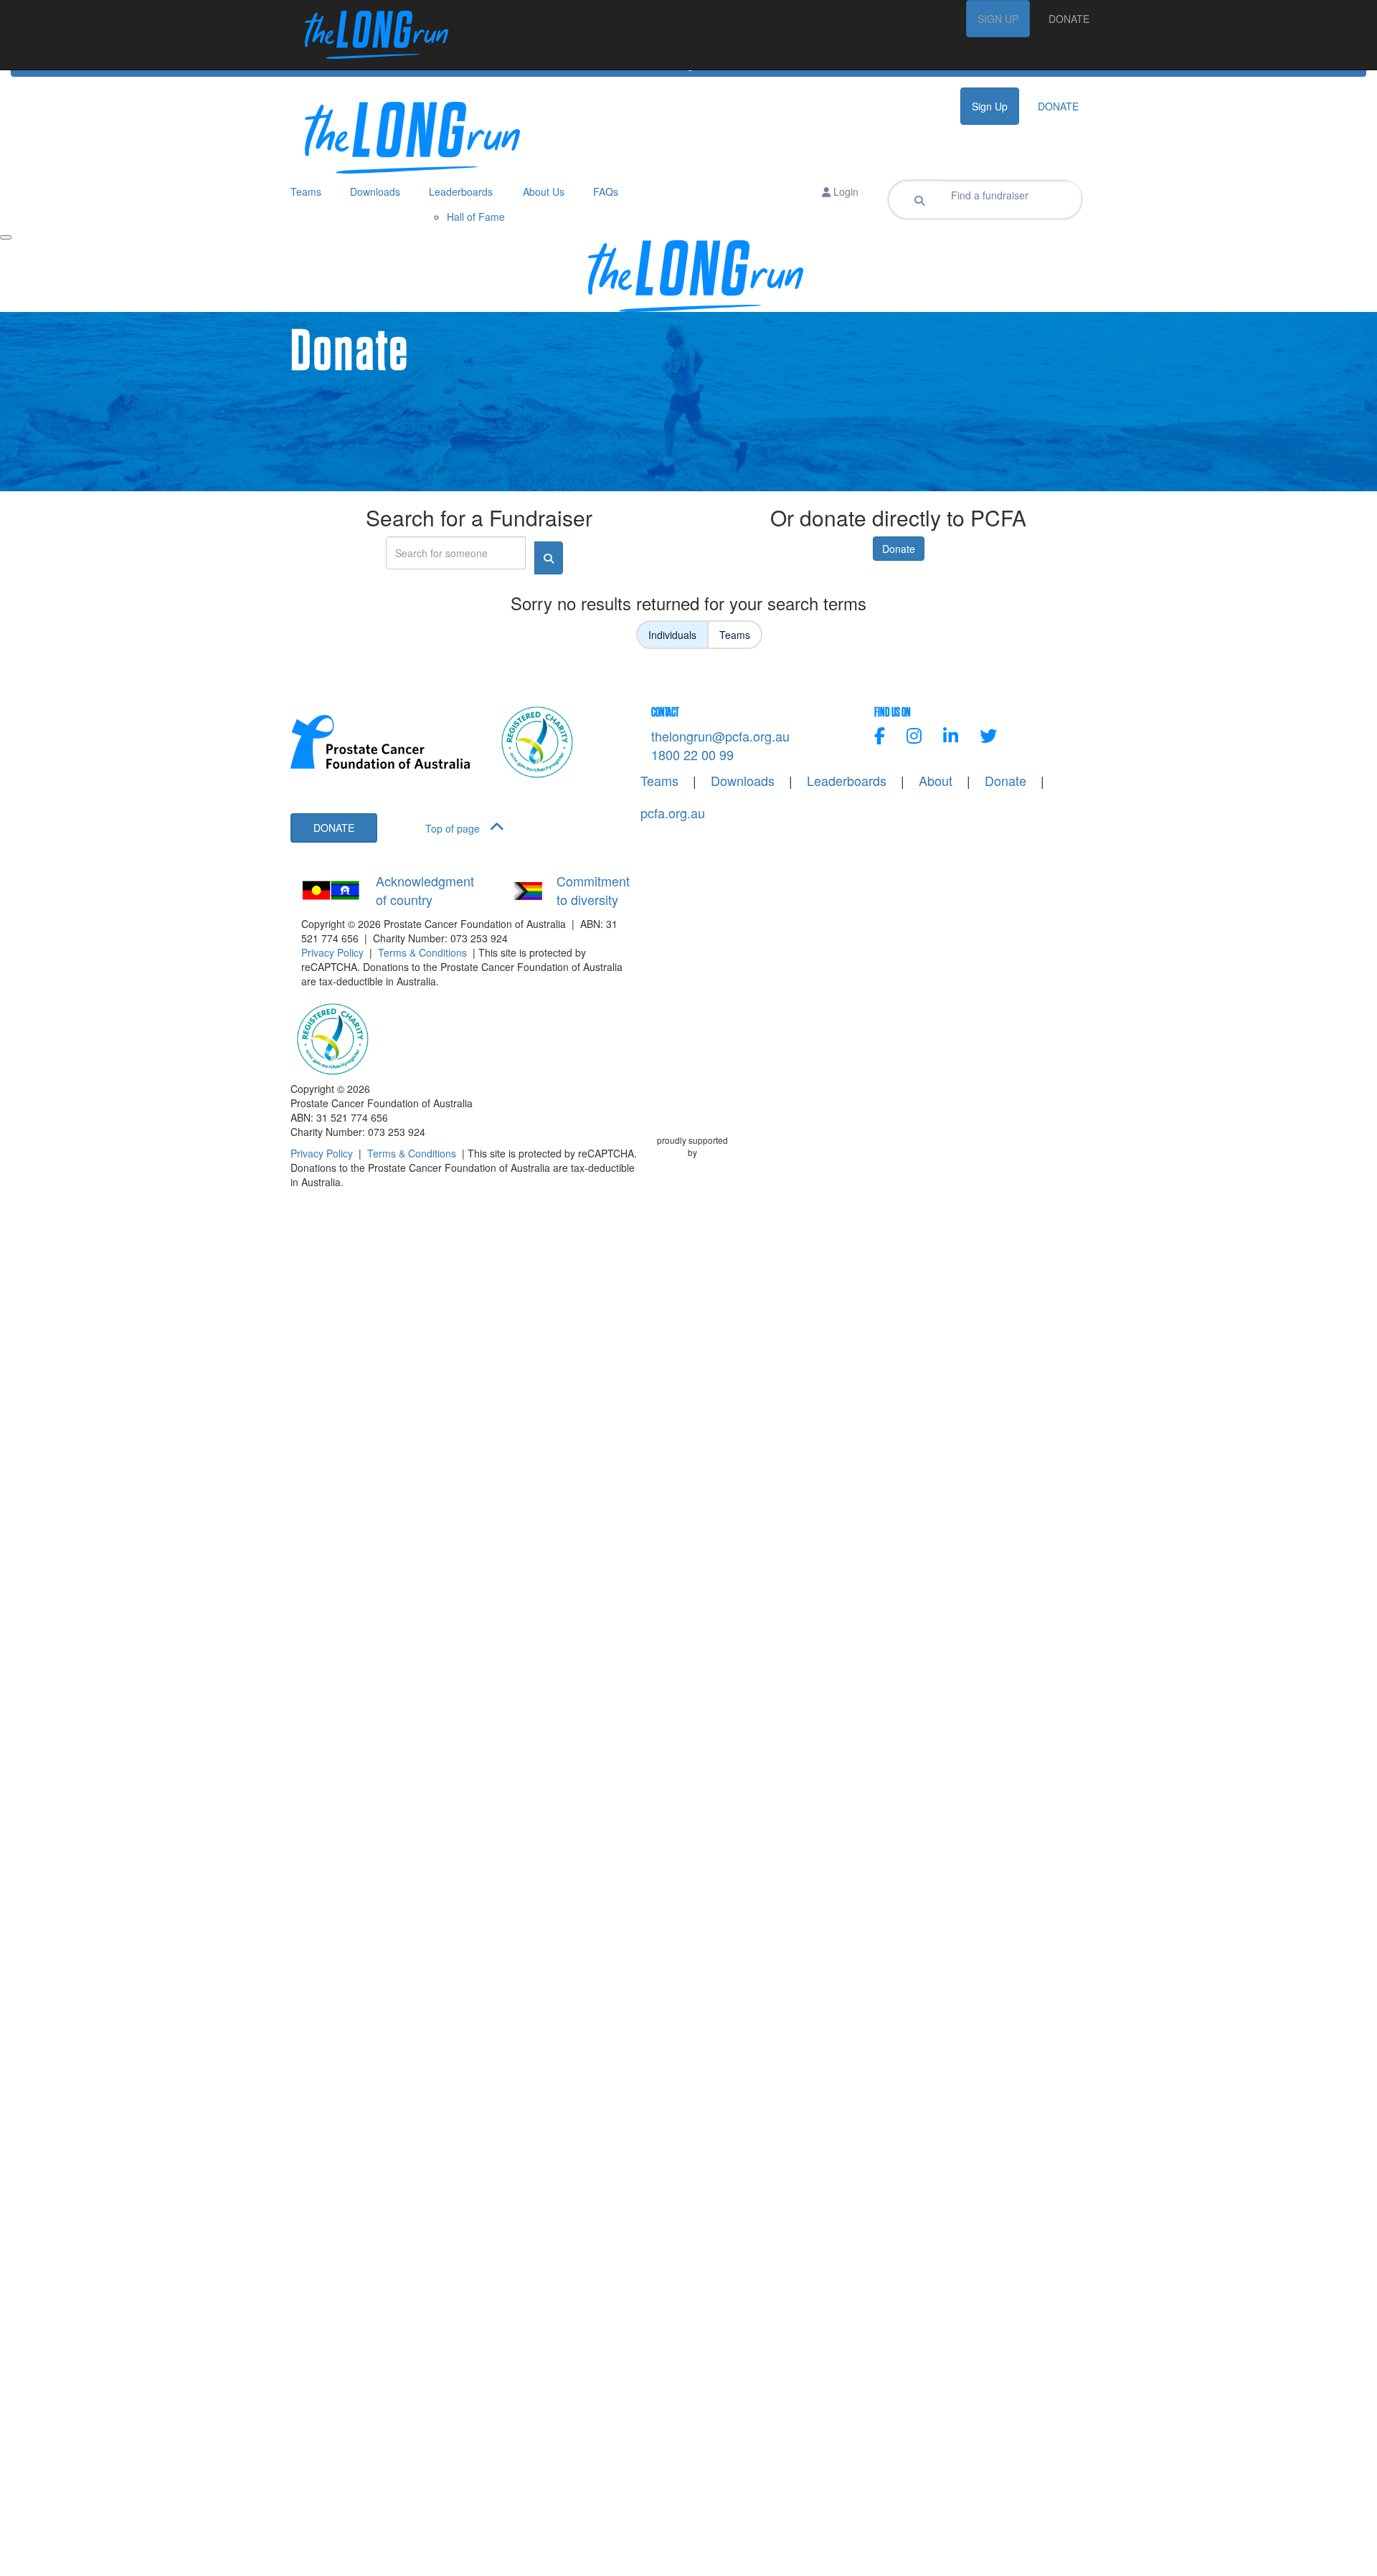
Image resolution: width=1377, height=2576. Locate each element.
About (936, 781)
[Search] (919, 200)
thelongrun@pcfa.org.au (720, 736)
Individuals (672, 635)
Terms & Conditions (422, 952)
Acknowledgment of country (425, 890)
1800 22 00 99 (692, 754)
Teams (735, 635)
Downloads (743, 781)
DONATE (1069, 19)
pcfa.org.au (673, 813)
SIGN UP (998, 19)
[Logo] (369, 35)
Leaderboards (847, 781)
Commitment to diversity (593, 890)
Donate (899, 549)
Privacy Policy (332, 952)
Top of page (454, 828)
